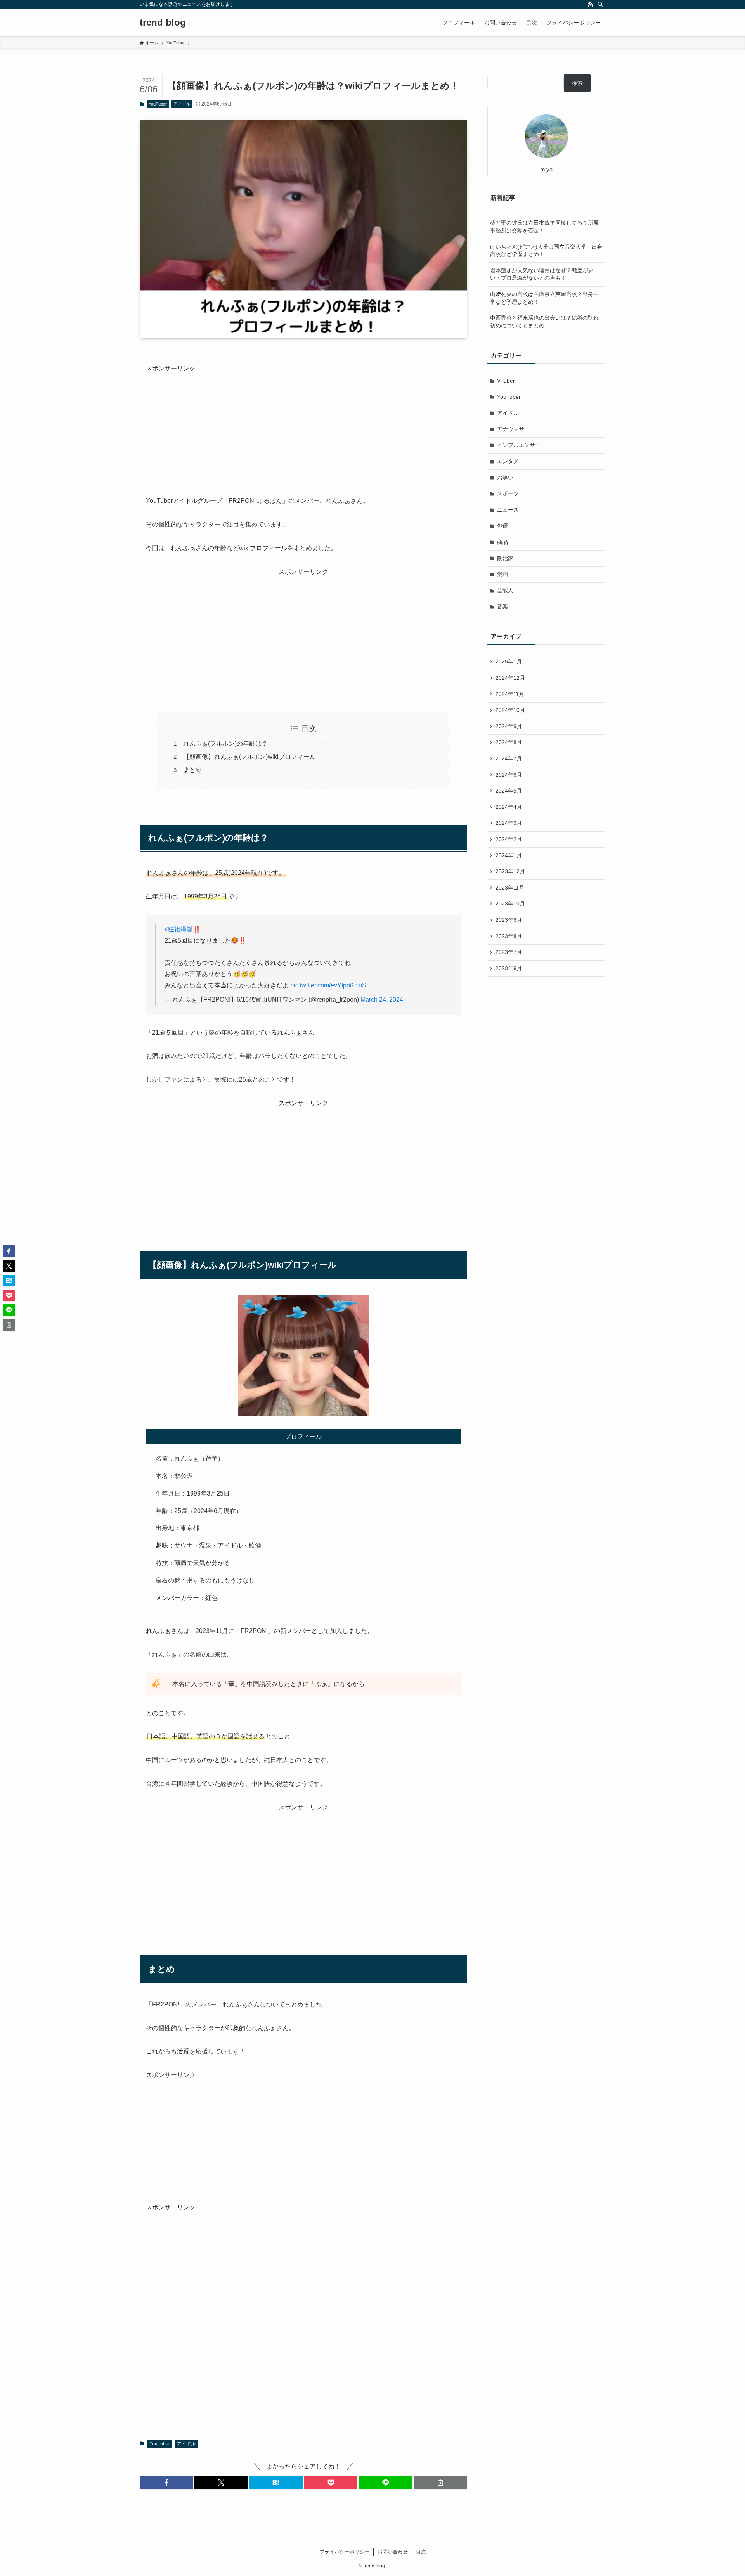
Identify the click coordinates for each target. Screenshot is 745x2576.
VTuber (506, 381)
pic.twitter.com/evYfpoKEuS (328, 985)
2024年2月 (509, 839)
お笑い (505, 478)
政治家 (505, 558)
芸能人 (505, 590)
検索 (577, 83)
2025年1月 (509, 661)
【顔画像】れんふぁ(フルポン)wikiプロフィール (249, 757)
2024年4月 (509, 807)
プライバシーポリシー (345, 2552)
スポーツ (508, 493)
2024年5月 (509, 791)
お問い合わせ (393, 2552)
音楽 (502, 606)
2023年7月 (509, 952)
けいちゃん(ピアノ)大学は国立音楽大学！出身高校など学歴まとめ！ (546, 251)
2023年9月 (509, 920)
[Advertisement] (303, 429)
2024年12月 (510, 678)
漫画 (502, 574)
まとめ (192, 770)
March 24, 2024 (382, 1000)
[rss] (590, 4)
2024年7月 (509, 758)
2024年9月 (509, 726)
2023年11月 (510, 888)
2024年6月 (509, 775)
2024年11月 (510, 694)
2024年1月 (509, 855)
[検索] (600, 4)
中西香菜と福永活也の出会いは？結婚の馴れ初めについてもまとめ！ (544, 322)
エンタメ (508, 461)
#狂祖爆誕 (179, 929)
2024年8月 (509, 742)
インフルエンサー (519, 445)
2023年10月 (510, 904)
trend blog (163, 23)
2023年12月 (510, 871)
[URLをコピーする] (441, 2483)
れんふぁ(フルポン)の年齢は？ (225, 744)
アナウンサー (513, 429)
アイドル (182, 104)
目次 (421, 2552)
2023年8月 (509, 936)
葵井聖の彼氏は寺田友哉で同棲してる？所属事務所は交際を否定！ (544, 227)
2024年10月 (510, 710)
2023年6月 (509, 968)
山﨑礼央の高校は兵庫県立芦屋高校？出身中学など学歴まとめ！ (544, 298)
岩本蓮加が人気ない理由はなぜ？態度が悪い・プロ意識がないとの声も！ (542, 274)
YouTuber (158, 104)
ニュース (508, 510)
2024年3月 (509, 823)
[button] (166, 2483)
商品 (502, 542)
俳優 (502, 526)
